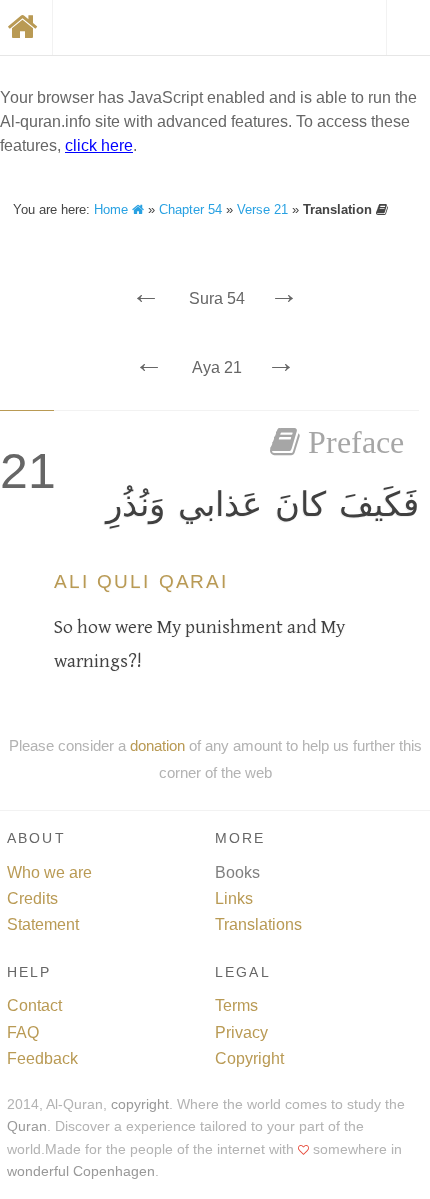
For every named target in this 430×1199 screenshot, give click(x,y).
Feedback (42, 1058)
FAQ (23, 1032)
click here (99, 145)
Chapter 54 (190, 209)
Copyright (249, 1058)
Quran (27, 1126)
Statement (43, 924)
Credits (32, 898)
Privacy (241, 1032)
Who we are (49, 872)
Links (234, 898)
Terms (236, 1005)
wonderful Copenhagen (81, 1171)
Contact (34, 1005)
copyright (140, 1104)
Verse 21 (262, 209)
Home (113, 209)
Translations (258, 924)
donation (157, 745)
